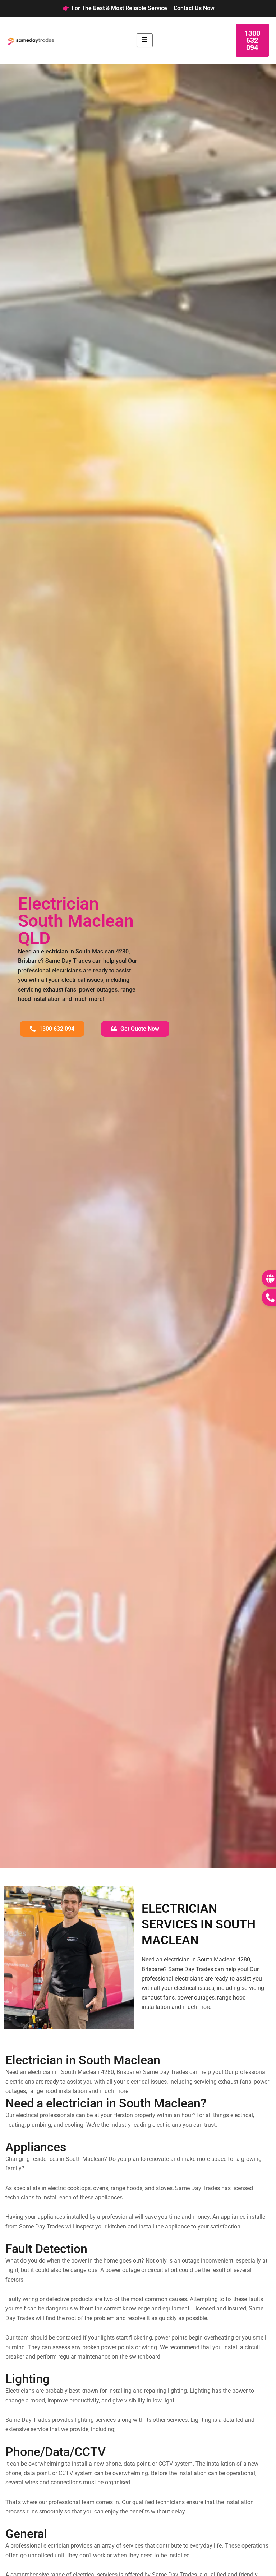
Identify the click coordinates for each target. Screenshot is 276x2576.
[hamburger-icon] (145, 40)
